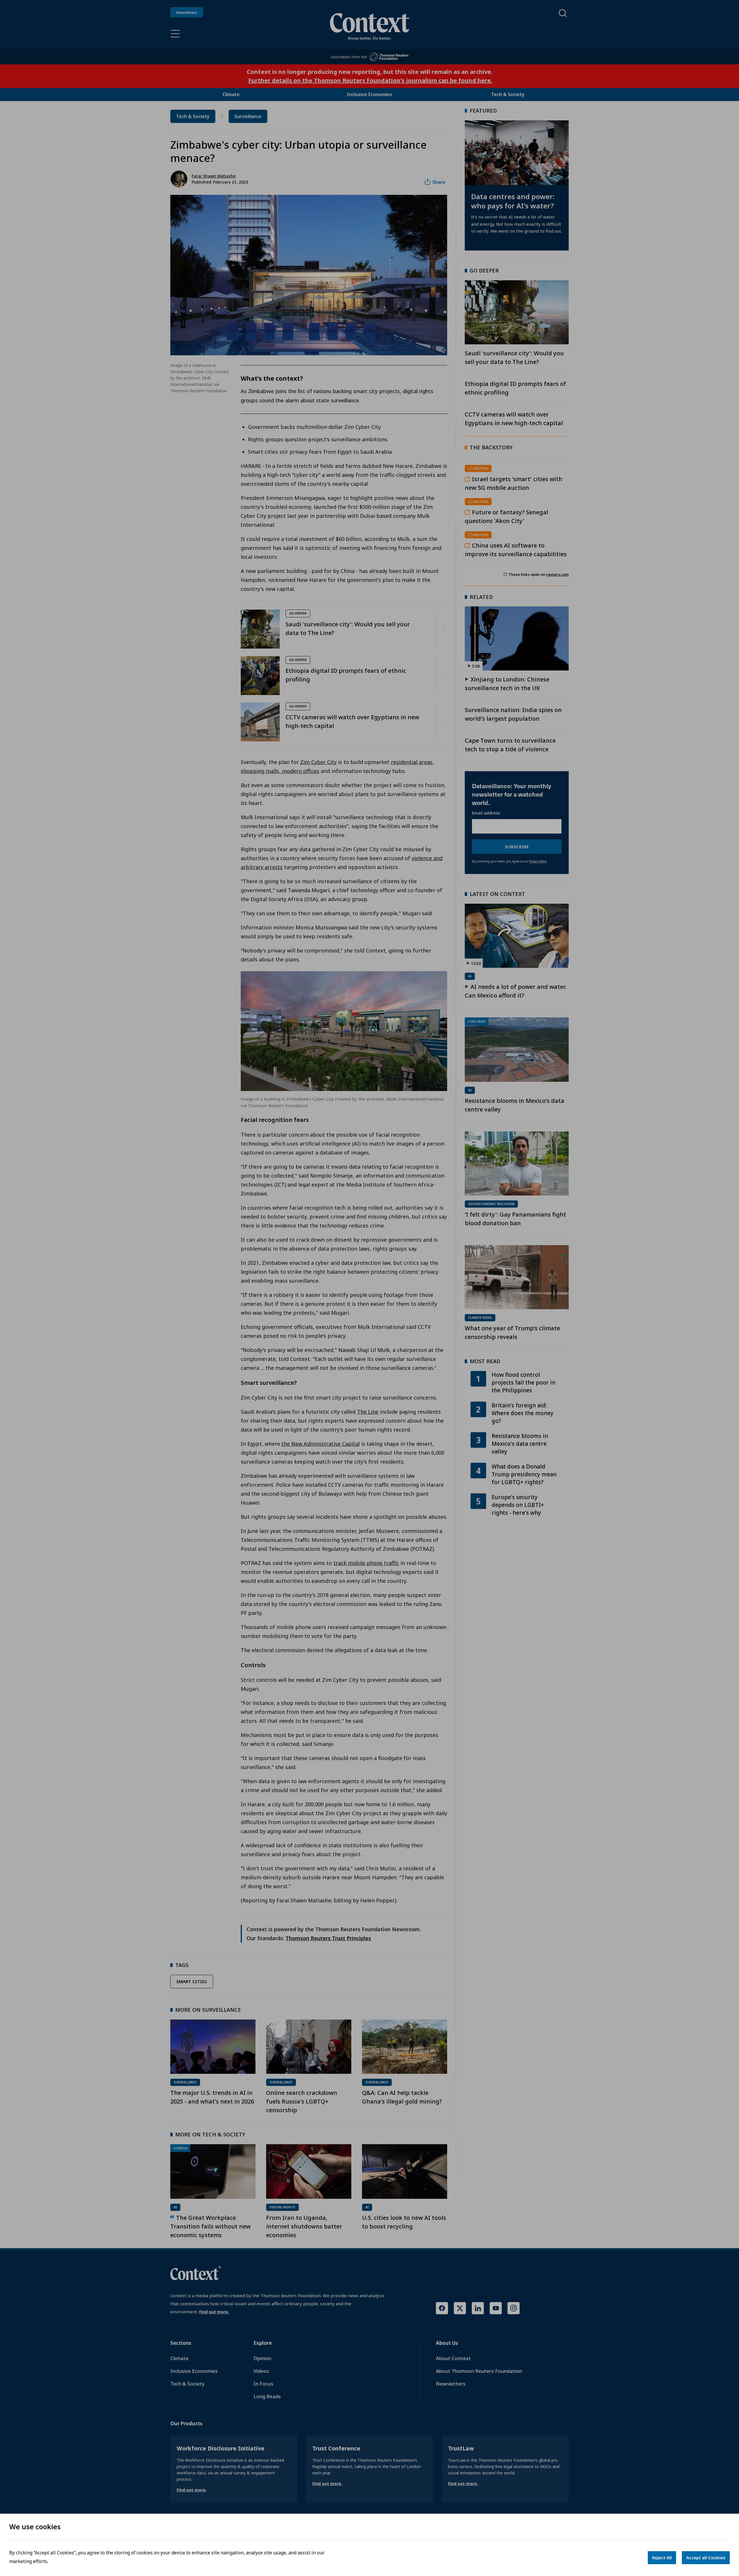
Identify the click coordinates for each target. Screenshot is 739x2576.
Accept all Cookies (706, 2558)
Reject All (662, 2558)
